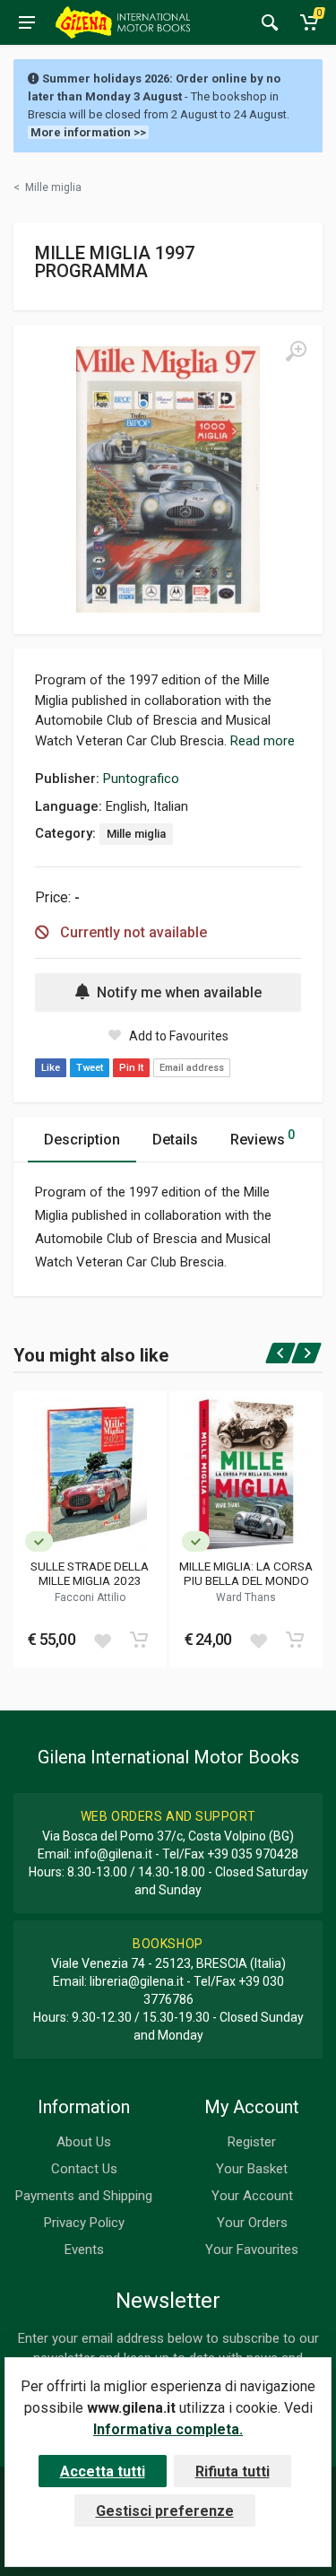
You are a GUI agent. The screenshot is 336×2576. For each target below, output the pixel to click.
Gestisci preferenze (165, 2511)
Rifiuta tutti (233, 2472)
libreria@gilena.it (137, 1981)
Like (51, 1068)
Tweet (90, 1068)
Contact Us (84, 2169)
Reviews (263, 1138)
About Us (84, 2142)
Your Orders (252, 2223)
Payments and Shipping (84, 2196)
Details (175, 1140)
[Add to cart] (139, 1640)
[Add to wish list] (102, 1640)
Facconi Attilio (90, 1597)
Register (252, 2142)
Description (82, 1140)
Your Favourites (252, 2250)
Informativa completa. (168, 2429)
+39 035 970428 (253, 1854)
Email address (192, 1068)
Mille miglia (136, 834)
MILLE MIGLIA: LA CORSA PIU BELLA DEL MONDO (246, 1573)
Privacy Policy (84, 2223)
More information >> (88, 132)
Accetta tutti (103, 2472)
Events (84, 2250)
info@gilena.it (113, 1854)
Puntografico (141, 779)
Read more (263, 741)
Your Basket (252, 2169)
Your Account (252, 2196)
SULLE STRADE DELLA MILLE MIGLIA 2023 (90, 1573)
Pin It (131, 1068)
